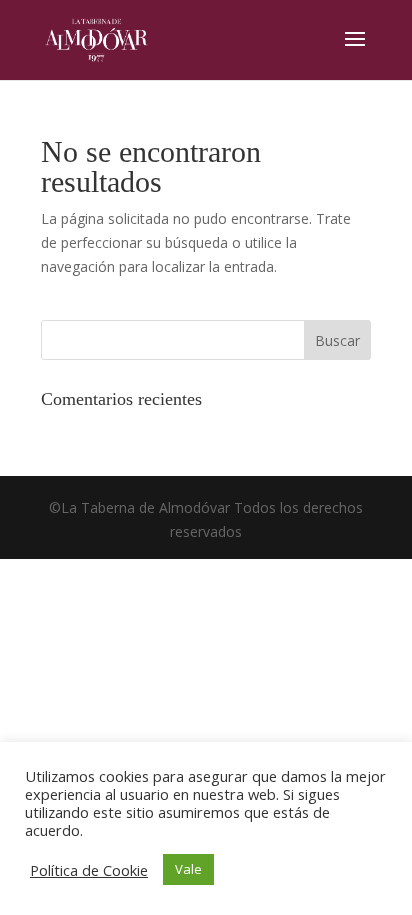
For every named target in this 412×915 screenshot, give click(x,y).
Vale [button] (188, 869)
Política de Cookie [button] (89, 870)
